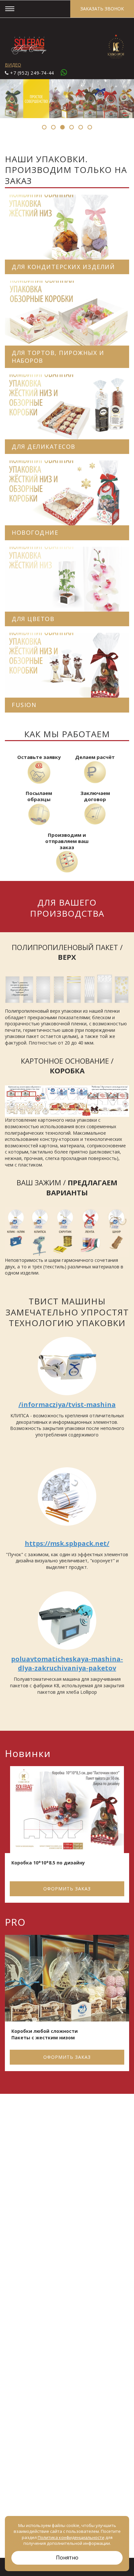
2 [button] (53, 127)
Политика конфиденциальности (71, 2537)
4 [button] (72, 127)
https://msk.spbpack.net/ (67, 1543)
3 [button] (62, 127)
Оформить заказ (67, 1889)
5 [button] (81, 127)
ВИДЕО (13, 65)
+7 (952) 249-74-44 (32, 73)
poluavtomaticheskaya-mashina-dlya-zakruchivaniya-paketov (67, 1663)
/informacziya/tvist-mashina (67, 1404)
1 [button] (44, 127)
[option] (67, 1836)
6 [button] (90, 127)
